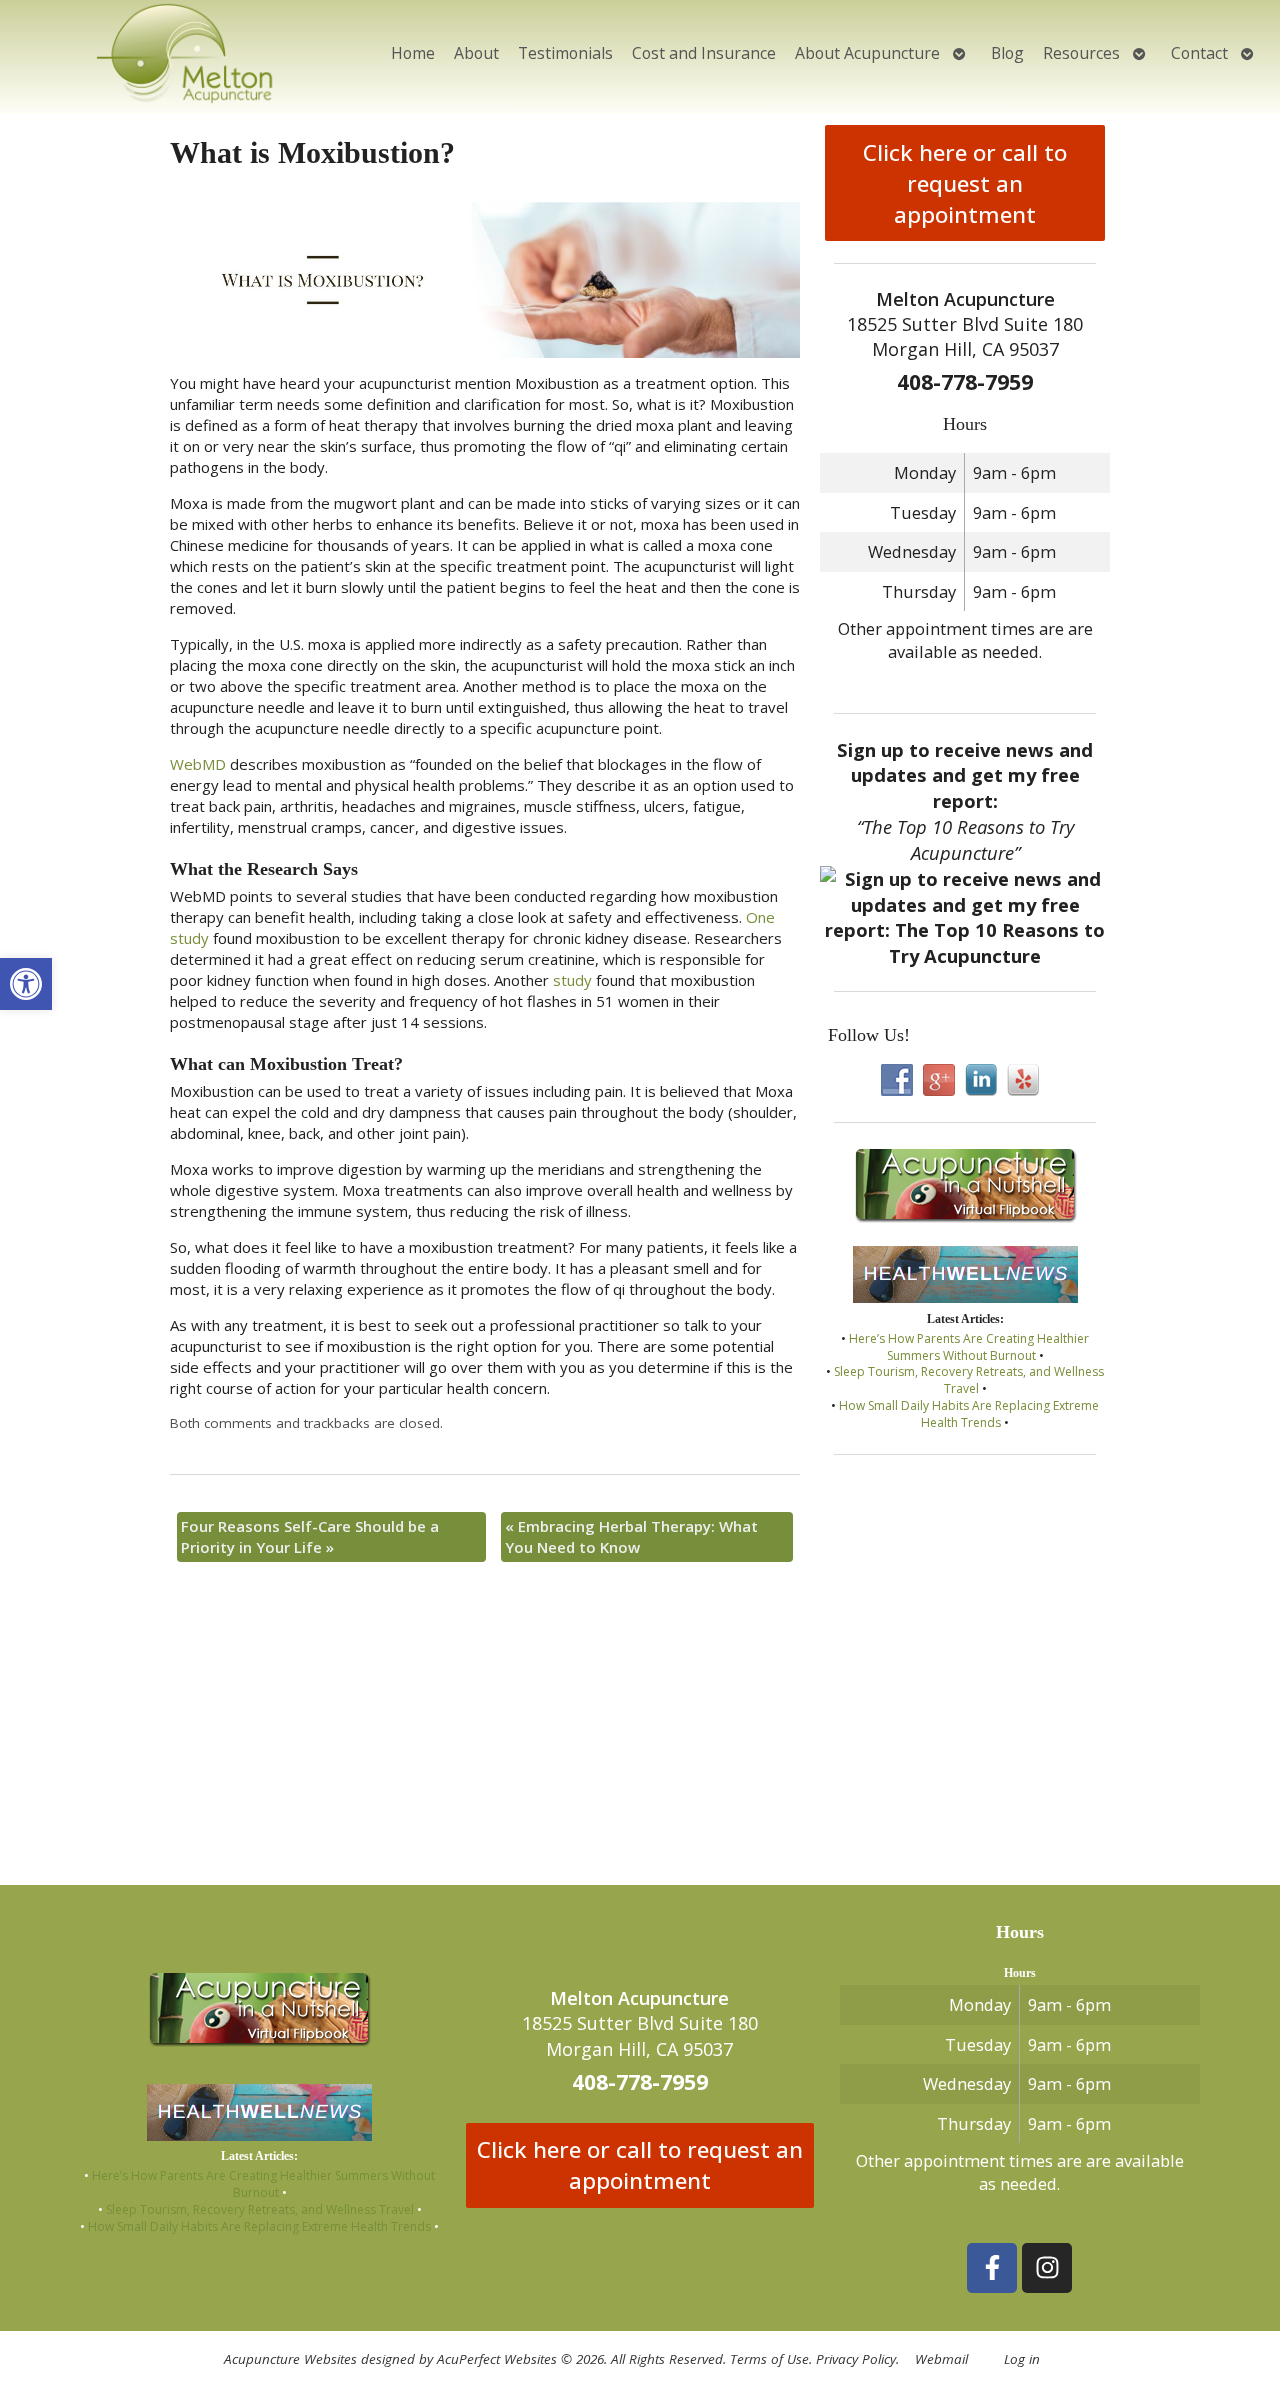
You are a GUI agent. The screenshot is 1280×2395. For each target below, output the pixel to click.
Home (413, 53)
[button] (26, 984)
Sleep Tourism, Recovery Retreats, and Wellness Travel (969, 1380)
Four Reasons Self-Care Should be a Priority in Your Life (310, 1536)
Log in (1022, 2359)
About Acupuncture (867, 53)
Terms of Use (769, 2359)
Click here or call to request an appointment (965, 183)
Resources (1081, 53)
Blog (1007, 53)
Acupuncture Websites (290, 2359)
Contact (1199, 53)
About (476, 53)
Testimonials (565, 53)
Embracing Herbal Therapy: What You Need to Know (631, 1536)
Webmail (941, 2359)
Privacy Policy (856, 2359)
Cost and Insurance (704, 53)
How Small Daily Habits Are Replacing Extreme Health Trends (969, 1414)
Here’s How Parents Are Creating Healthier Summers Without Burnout (969, 1347)
